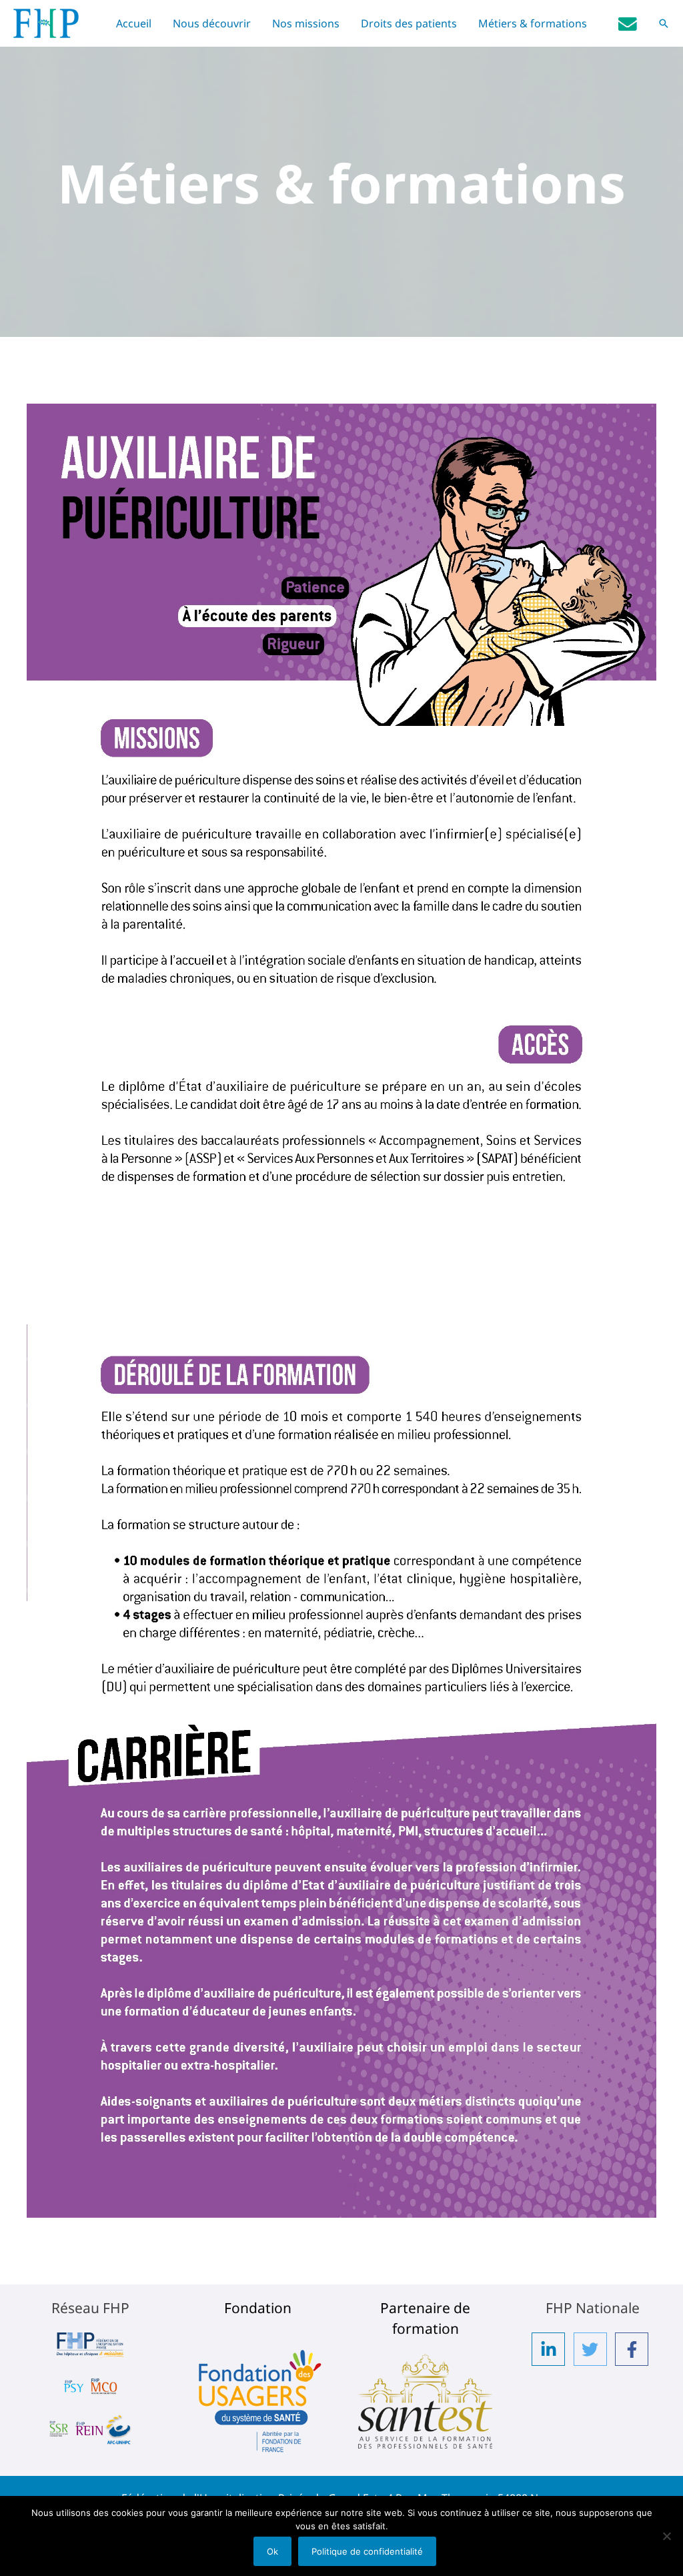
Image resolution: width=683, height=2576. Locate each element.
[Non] (666, 2536)
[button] (664, 23)
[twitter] (593, 2349)
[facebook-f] (634, 2349)
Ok (272, 2551)
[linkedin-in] (551, 2349)
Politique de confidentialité (367, 2551)
